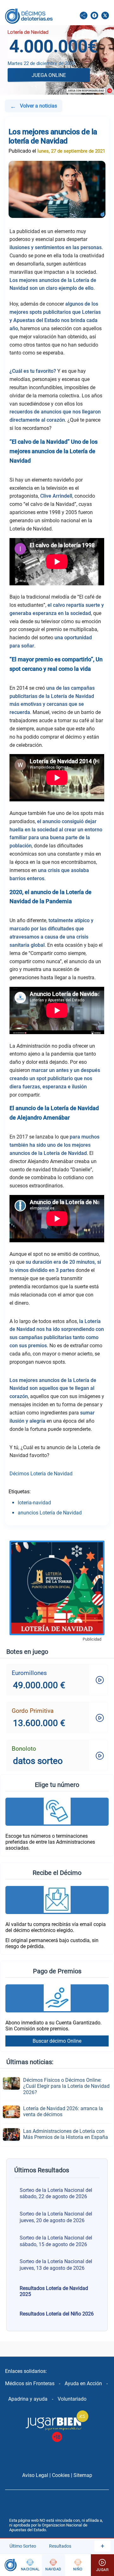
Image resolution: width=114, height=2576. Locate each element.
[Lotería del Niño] (78, 2565)
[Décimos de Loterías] (9, 2565)
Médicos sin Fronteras (30, 2383)
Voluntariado (72, 2399)
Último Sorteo (23, 2546)
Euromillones (29, 1673)
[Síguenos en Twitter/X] (105, 16)
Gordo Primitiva (33, 1711)
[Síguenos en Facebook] (94, 16)
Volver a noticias (34, 106)
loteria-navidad (34, 1503)
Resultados (60, 2546)
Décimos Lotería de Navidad (41, 1474)
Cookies (61, 2475)
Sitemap (83, 2475)
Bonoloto (24, 1749)
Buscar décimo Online (57, 2041)
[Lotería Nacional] (30, 2565)
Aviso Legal (35, 2475)
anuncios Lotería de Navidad (50, 1513)
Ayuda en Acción (83, 2383)
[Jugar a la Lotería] (102, 2565)
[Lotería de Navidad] (53, 2565)
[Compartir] (84, 16)
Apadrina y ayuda (28, 2399)
